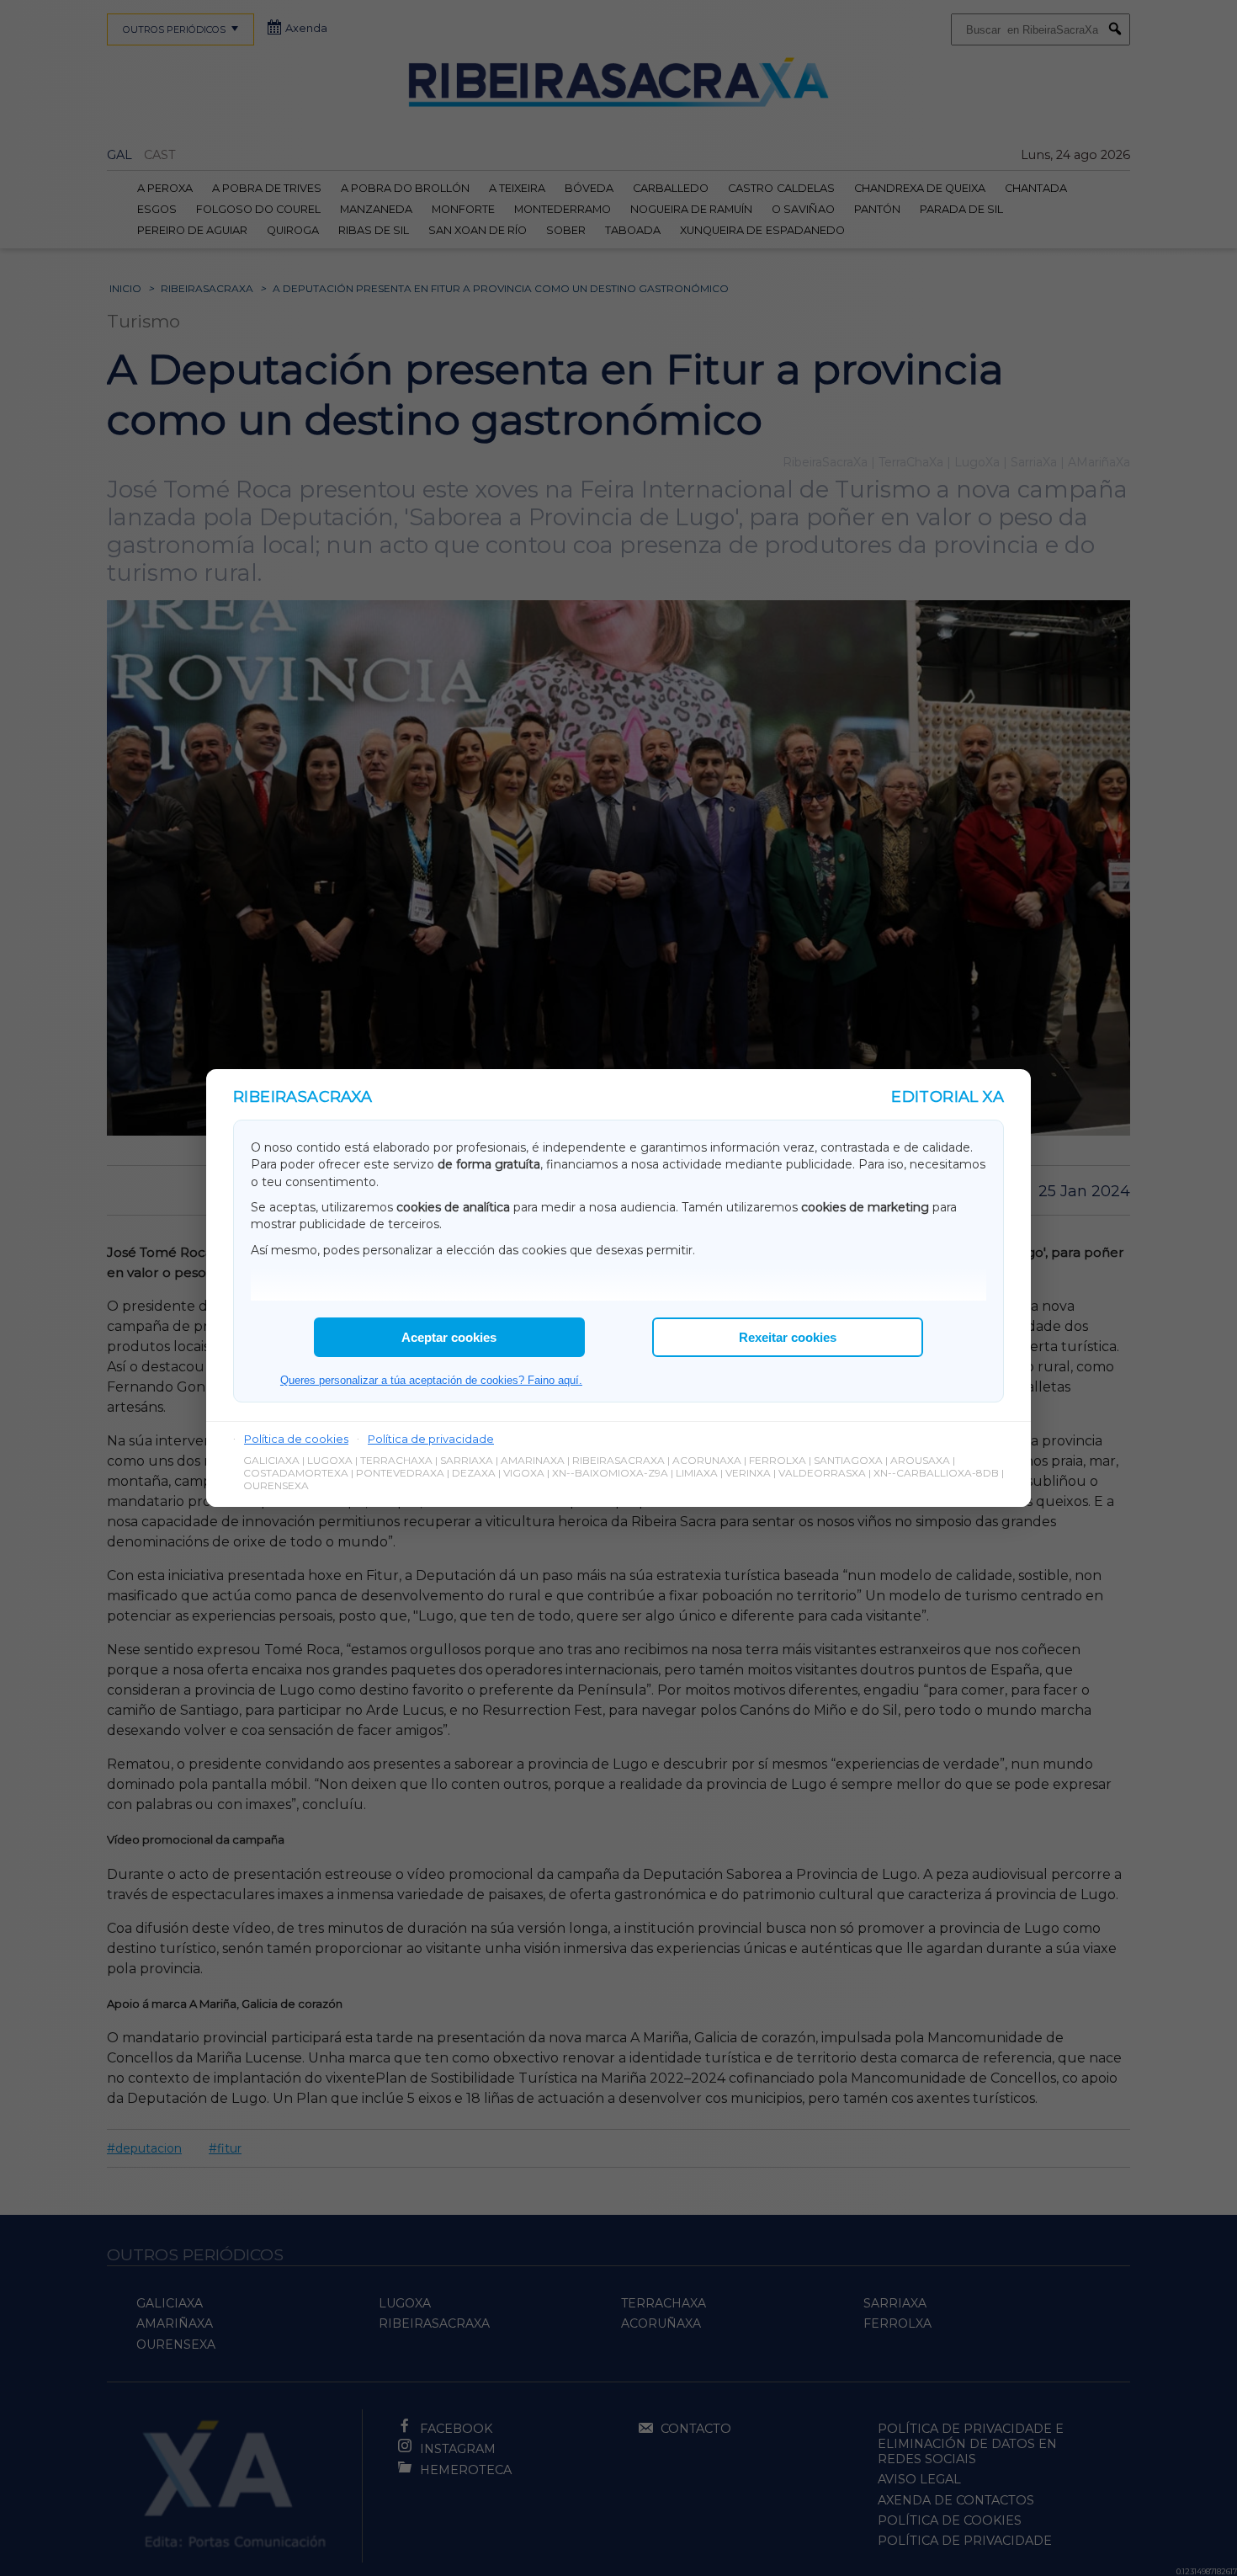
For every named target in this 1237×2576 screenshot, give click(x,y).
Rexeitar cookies (788, 1337)
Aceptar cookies (449, 1337)
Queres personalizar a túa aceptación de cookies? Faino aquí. (431, 1380)
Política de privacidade (431, 1439)
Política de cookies (296, 1439)
